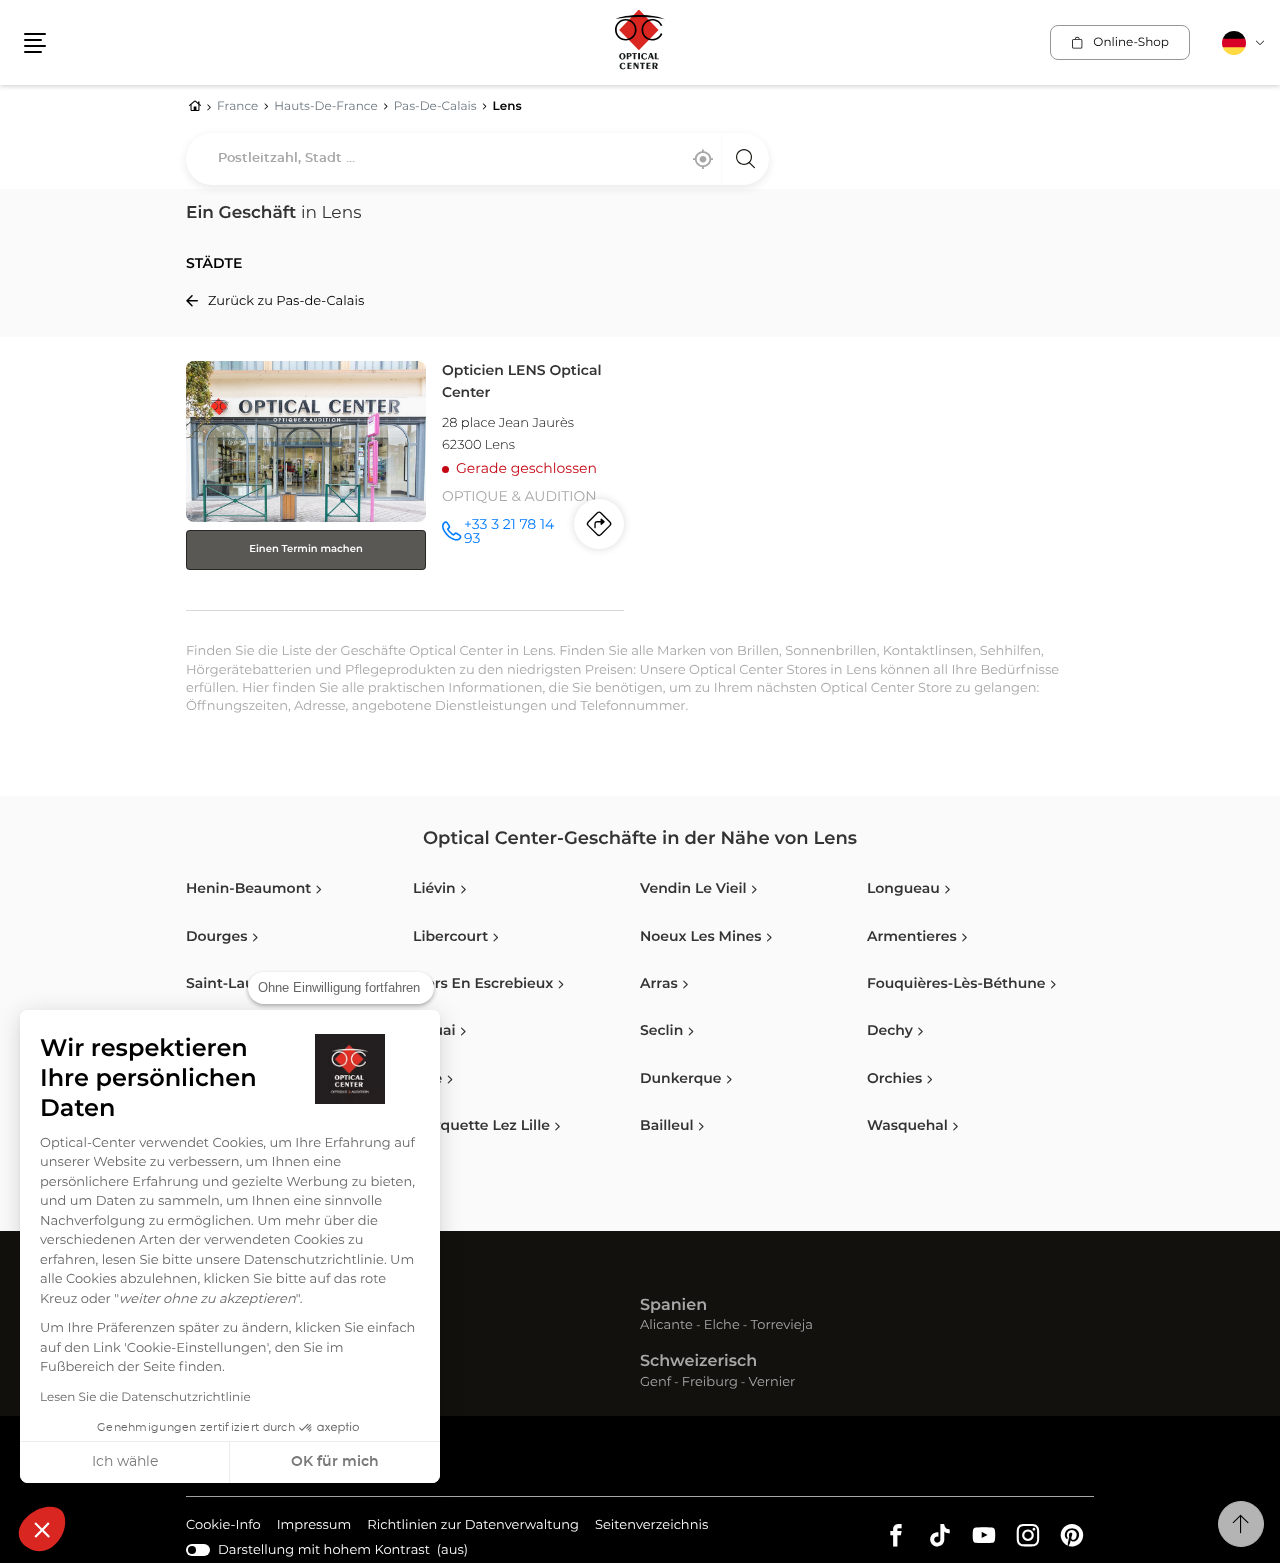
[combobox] (477, 159)
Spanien (673, 1306)
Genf (655, 1383)
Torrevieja (782, 1326)
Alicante (666, 1326)
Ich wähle (125, 1462)
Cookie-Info (223, 1528)
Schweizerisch (698, 1362)
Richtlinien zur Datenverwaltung (473, 1528)
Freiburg (710, 1383)
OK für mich (335, 1462)
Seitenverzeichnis (651, 1525)
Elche (722, 1326)
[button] (42, 1529)
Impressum (314, 1528)
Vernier (772, 1383)
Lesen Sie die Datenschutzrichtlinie (145, 1398)
